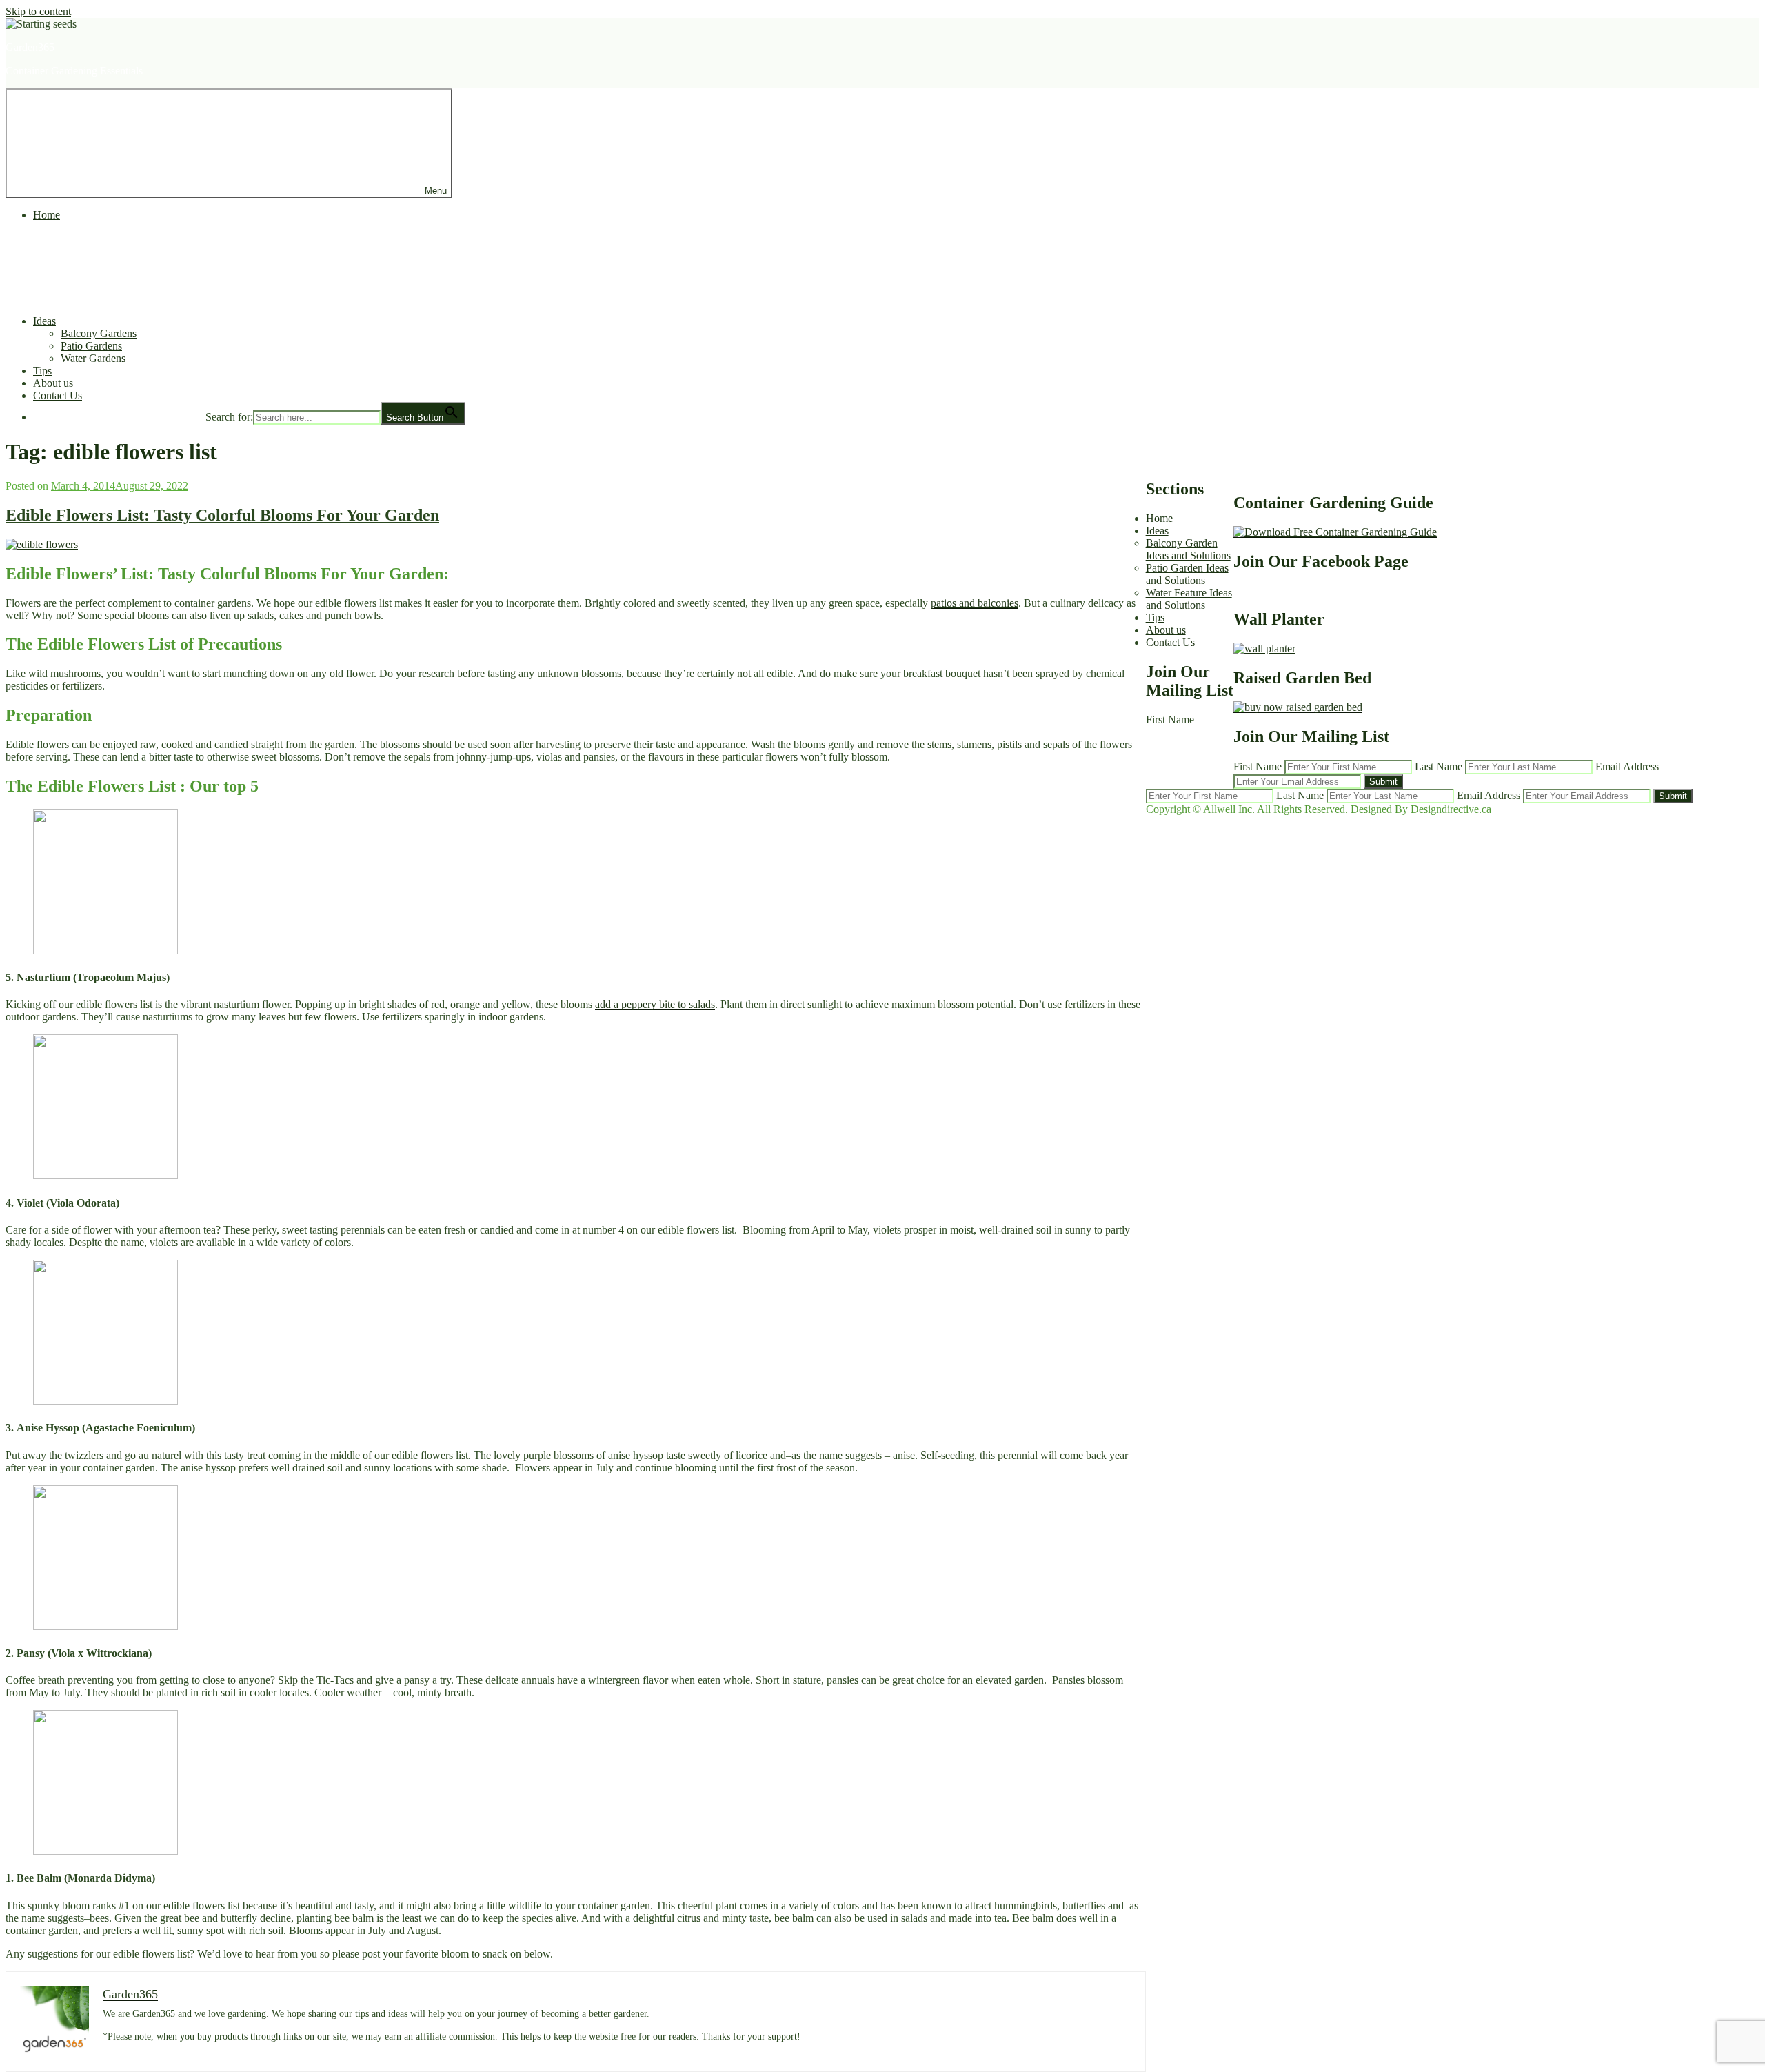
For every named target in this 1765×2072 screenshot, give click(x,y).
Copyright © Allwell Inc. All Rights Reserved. (1248, 809)
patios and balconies (975, 603)
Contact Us (58, 395)
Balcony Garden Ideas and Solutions (1188, 549)
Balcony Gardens (99, 333)
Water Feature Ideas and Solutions (1189, 599)
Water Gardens (93, 358)
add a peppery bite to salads (655, 1004)
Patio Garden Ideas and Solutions (1187, 574)
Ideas (44, 321)
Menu (436, 191)
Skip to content (38, 11)
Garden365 (30, 47)
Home (47, 215)
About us (53, 383)
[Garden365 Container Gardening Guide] (1335, 532)
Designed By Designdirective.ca (1421, 809)
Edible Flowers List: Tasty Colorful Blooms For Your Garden (222, 515)
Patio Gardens (91, 346)
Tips (42, 371)
